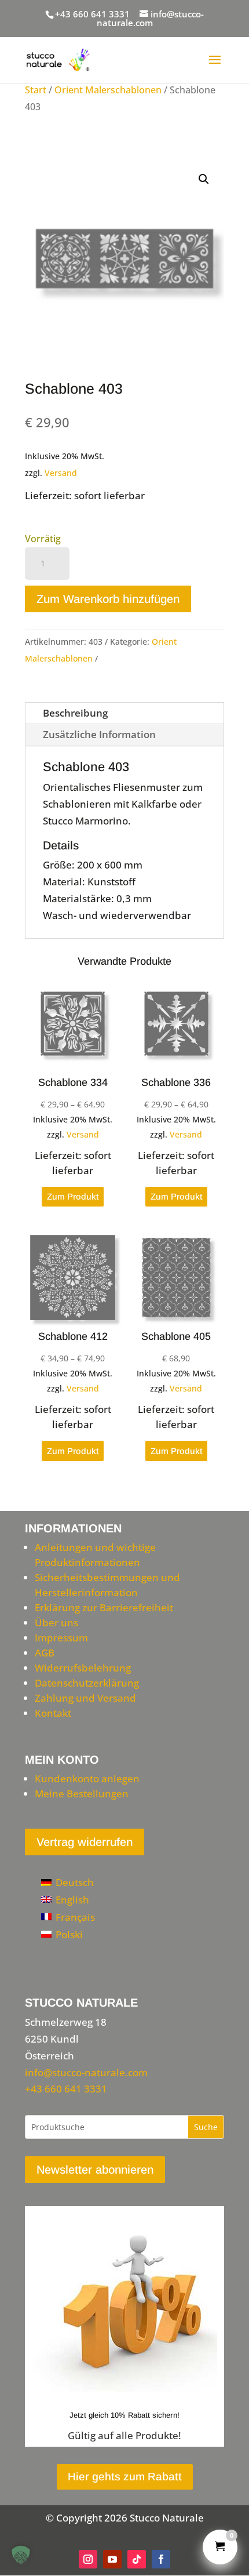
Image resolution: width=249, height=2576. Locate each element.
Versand (61, 473)
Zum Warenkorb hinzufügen (108, 599)
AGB (45, 1653)
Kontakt (53, 1713)
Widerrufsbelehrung (83, 1668)
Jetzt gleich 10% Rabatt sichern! (124, 2415)
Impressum (61, 1638)
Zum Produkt (73, 1196)
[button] (204, 179)
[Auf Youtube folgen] (112, 2559)
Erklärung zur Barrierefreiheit (104, 1607)
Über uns (56, 1623)
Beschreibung (75, 713)
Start (36, 90)
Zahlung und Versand (85, 1698)
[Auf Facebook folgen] (161, 2559)
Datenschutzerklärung (87, 1683)
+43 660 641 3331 (92, 14)
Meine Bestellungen (82, 1794)
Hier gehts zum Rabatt (125, 2477)
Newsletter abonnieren (95, 2170)
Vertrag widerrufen (85, 1842)
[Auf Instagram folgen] (88, 2559)
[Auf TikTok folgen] (137, 2559)
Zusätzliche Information (99, 734)
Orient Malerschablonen (108, 90)
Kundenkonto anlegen (87, 1779)
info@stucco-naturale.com (86, 2072)
